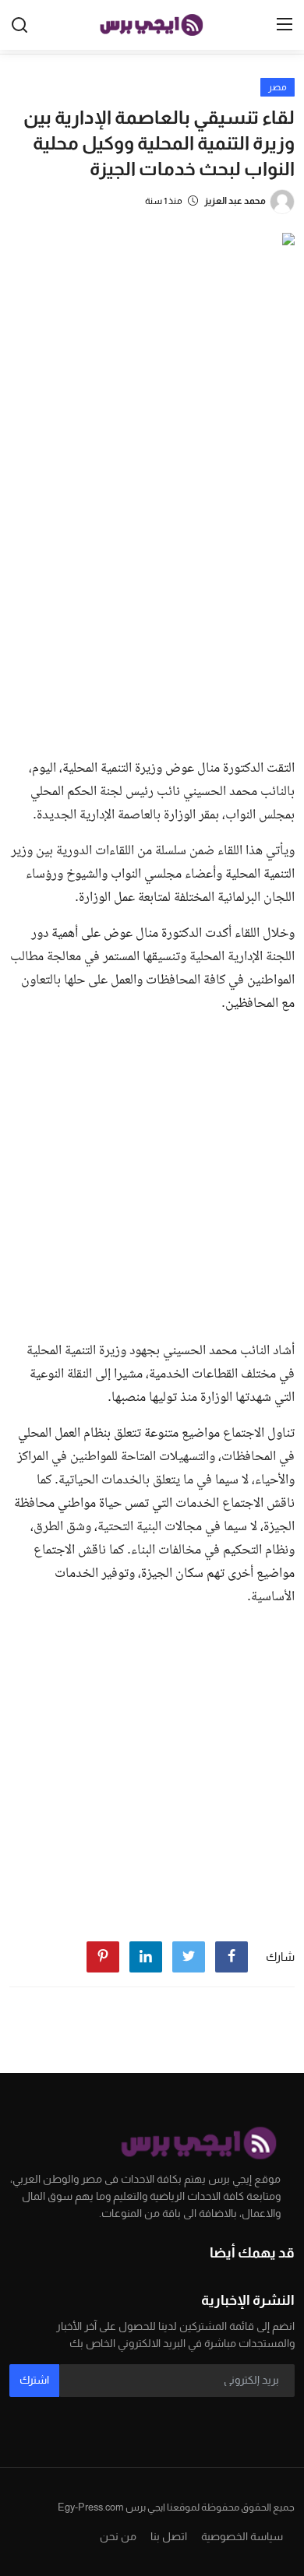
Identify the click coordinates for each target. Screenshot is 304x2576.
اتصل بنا (169, 2536)
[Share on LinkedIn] (146, 1957)
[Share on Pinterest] (103, 1957)
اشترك (34, 2380)
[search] (19, 25)
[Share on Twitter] (189, 1957)
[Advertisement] (152, 586)
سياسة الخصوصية (242, 2536)
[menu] (285, 25)
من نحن (118, 2536)
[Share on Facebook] (232, 1957)
